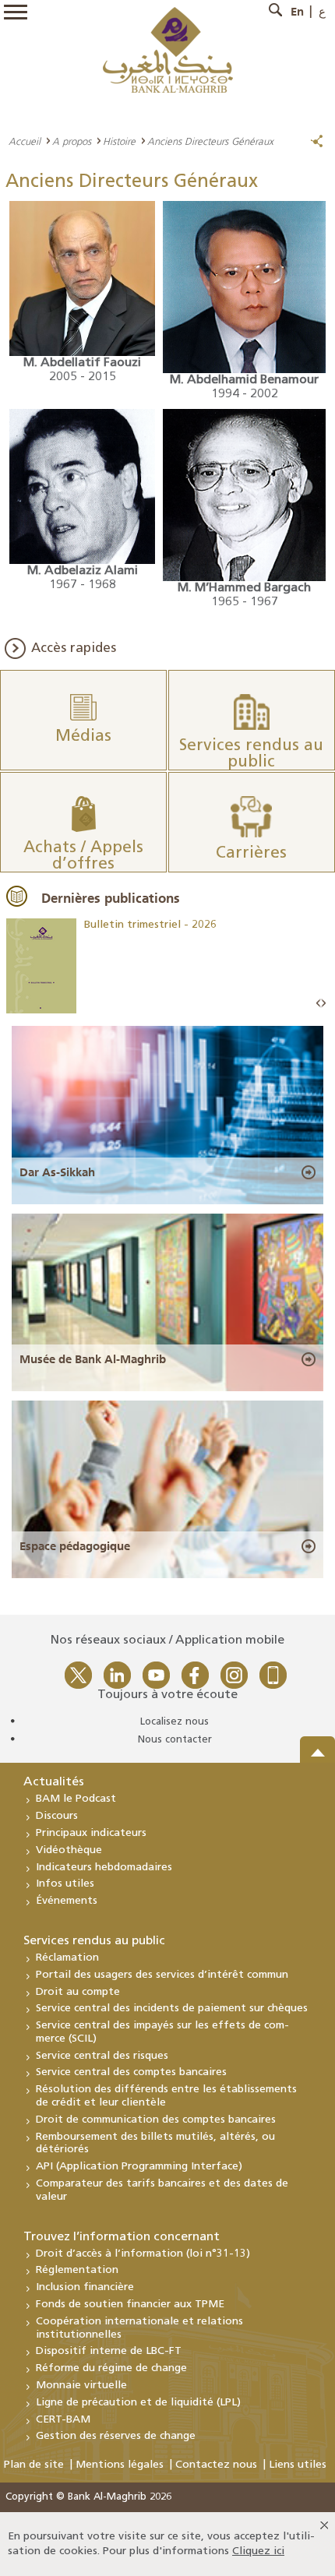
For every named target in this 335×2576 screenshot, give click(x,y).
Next (323, 1004)
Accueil (25, 141)
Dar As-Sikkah (57, 1172)
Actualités (54, 1782)
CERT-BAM (63, 2420)
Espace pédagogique (75, 1546)
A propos (72, 141)
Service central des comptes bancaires (131, 2072)
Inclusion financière (85, 2287)
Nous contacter (175, 1740)
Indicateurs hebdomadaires (104, 1868)
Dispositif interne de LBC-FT (109, 2351)
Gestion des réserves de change (116, 2436)
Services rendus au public (94, 1941)
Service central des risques (102, 2056)
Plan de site (34, 2465)
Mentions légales (120, 2465)
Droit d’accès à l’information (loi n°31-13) (143, 2254)
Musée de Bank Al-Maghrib (93, 1359)
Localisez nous (175, 1722)
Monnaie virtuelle (81, 2386)
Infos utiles (65, 1884)
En (297, 12)
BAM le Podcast (76, 1799)
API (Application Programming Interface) (139, 2167)
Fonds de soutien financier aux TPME (130, 2305)
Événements (67, 1901)
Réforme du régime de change (111, 2368)
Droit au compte (78, 1992)
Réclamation (67, 1958)
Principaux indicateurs (91, 1833)
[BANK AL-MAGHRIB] (168, 49)
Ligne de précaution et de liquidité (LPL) (138, 2403)
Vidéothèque (69, 1850)
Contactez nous (216, 2465)
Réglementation (77, 2270)
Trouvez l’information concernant (122, 2237)
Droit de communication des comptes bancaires (156, 2120)
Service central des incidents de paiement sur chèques (172, 2009)
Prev (319, 1004)
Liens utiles (298, 2465)
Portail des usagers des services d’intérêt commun (162, 1975)
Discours (57, 1816)
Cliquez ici (258, 2551)
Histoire (119, 141)
